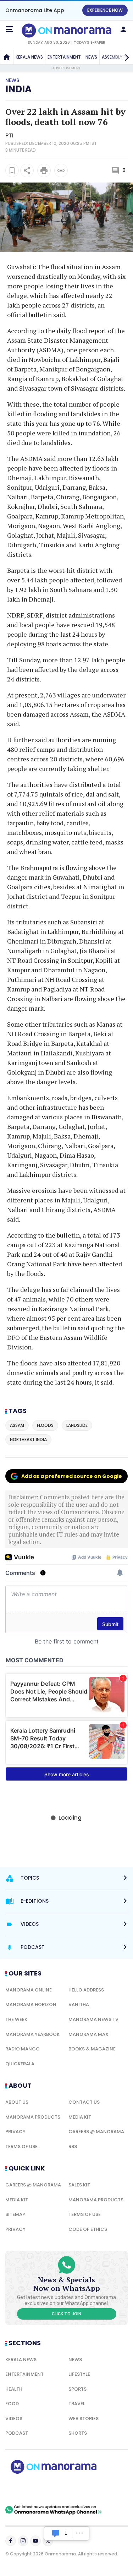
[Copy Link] (61, 170)
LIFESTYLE (79, 2374)
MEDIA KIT (80, 2117)
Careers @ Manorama (96, 2132)
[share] (27, 170)
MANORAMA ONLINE (29, 1990)
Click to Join (66, 2314)
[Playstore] (28, 2489)
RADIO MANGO (23, 2049)
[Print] (44, 170)
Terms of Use (21, 2146)
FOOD (12, 2404)
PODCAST (17, 2433)
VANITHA (79, 2004)
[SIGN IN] (123, 29)
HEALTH (14, 2389)
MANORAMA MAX (88, 2034)
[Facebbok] (11, 2541)
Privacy (15, 2132)
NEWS (91, 57)
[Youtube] (35, 2541)
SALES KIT (79, 2185)
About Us (17, 2102)
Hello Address (86, 1990)
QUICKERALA (20, 2064)
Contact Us (84, 2102)
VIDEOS (14, 2419)
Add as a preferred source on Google (72, 1476)
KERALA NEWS (29, 57)
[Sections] (10, 29)
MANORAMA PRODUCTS (33, 2117)
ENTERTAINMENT (64, 57)
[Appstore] (78, 2489)
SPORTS (77, 2389)
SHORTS (78, 2433)
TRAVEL (77, 2404)
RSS (73, 2146)
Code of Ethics (88, 2229)
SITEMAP (15, 2214)
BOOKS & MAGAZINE (92, 2049)
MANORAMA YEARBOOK (32, 2034)
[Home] (7, 57)
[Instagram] (23, 2541)
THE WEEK (16, 2019)
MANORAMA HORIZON (31, 2004)
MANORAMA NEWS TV (93, 2019)
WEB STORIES (84, 2419)
